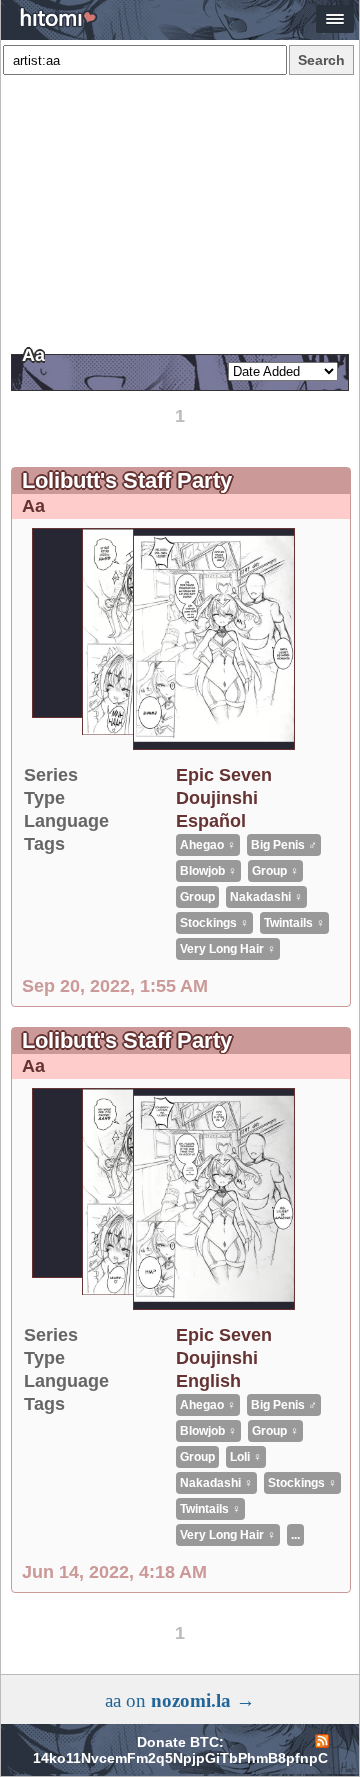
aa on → (180, 1700)
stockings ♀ (214, 923)
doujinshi (217, 798)
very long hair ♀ (228, 949)
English (208, 1381)
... (295, 1535)
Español (211, 821)
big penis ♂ (284, 845)
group (197, 897)
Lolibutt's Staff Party (127, 480)
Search (321, 60)
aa (33, 506)
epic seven (224, 775)
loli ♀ (246, 1457)
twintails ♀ (294, 923)
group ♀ (275, 871)
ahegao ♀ (208, 845)
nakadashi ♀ (266, 897)
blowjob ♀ (208, 871)
